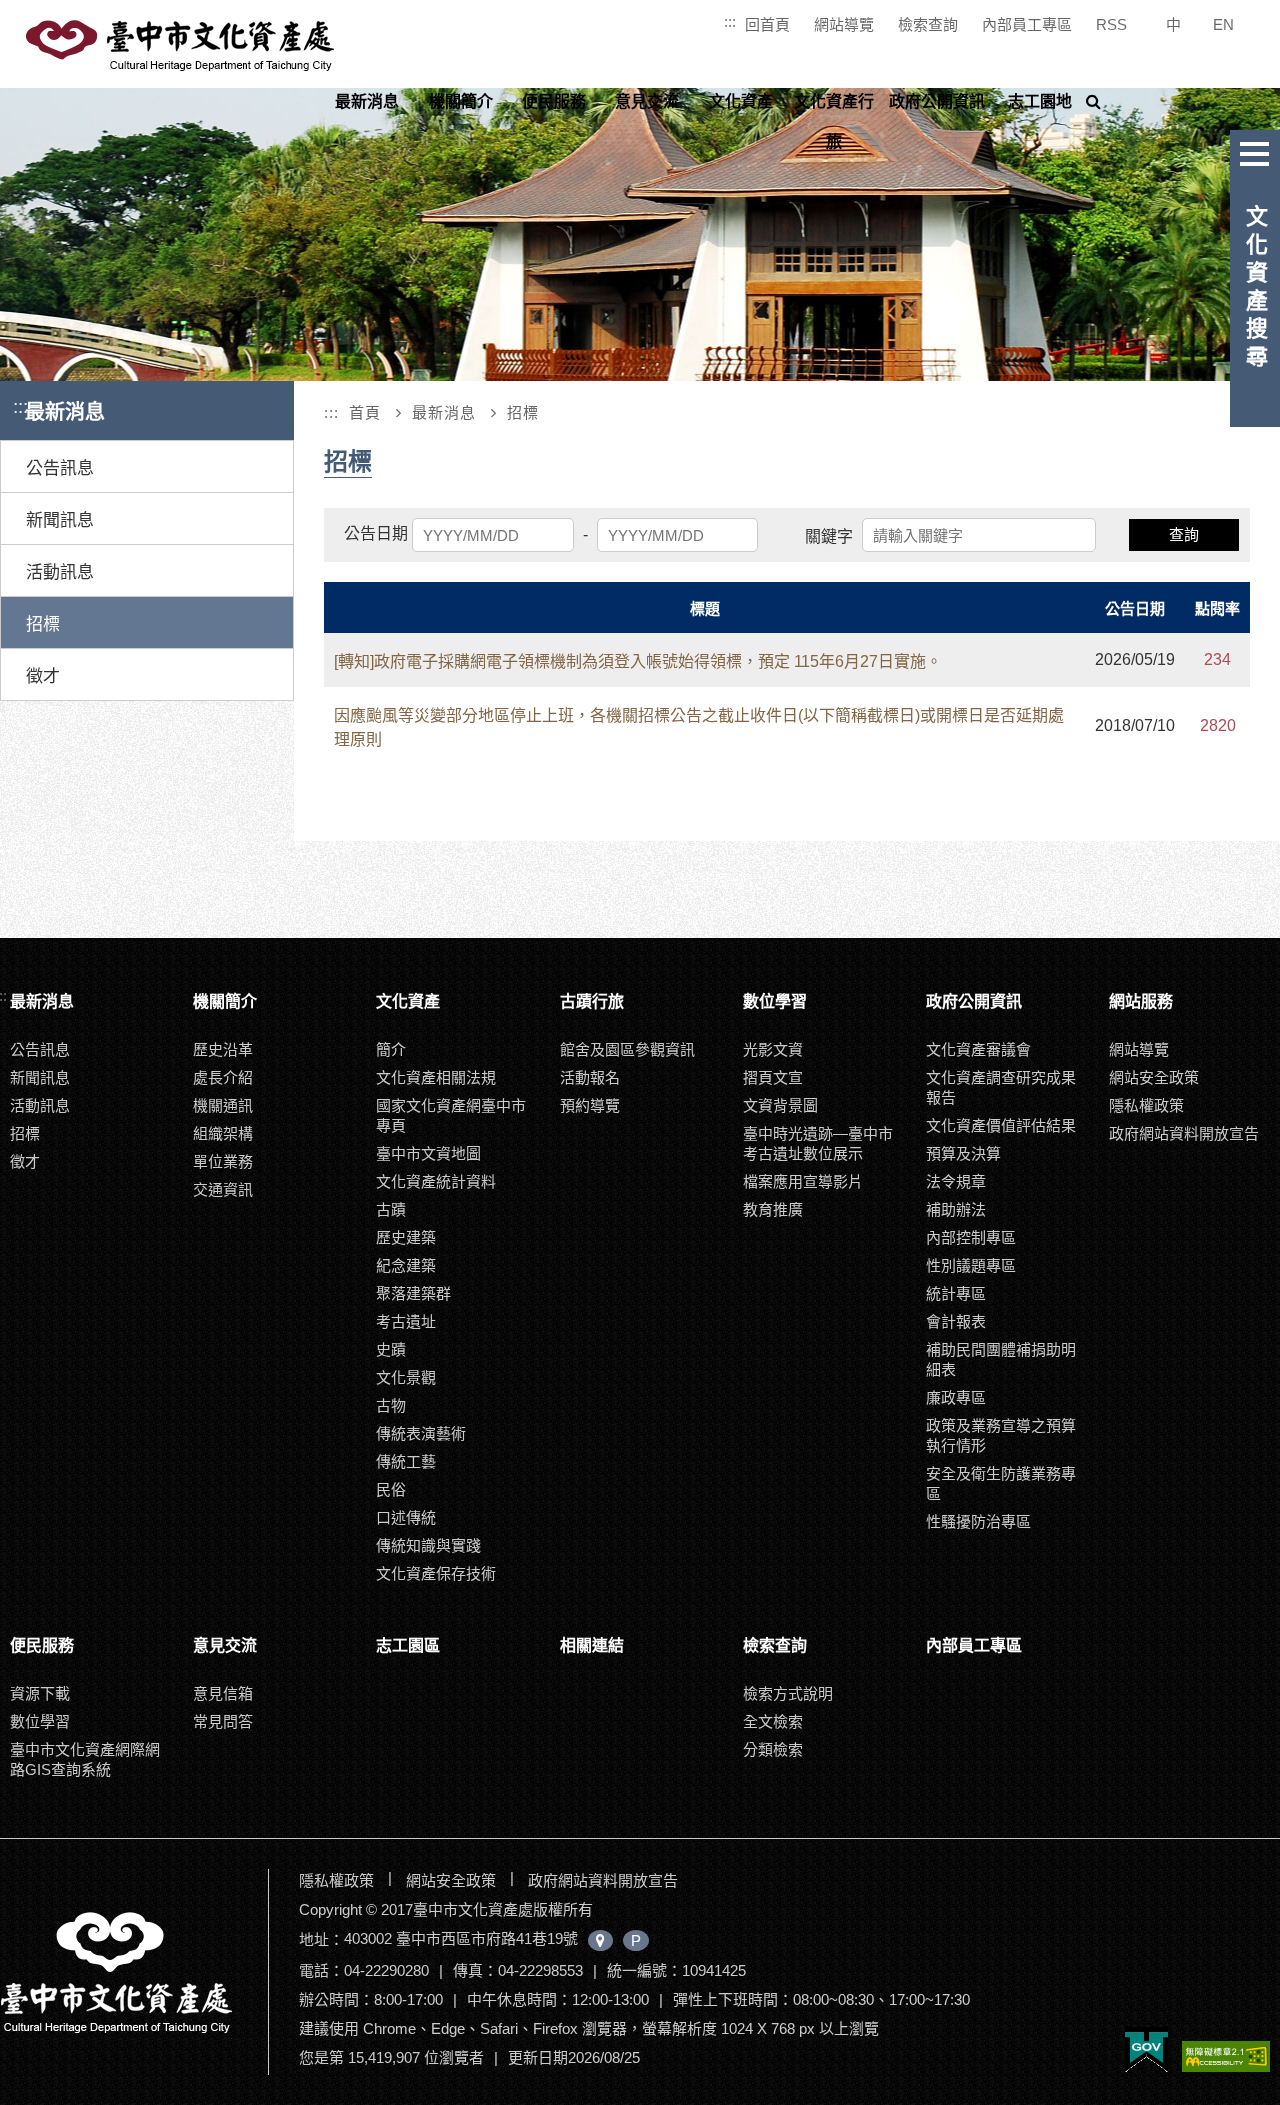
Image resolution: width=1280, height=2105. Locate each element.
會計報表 (956, 1321)
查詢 (1184, 534)
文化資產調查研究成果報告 (1001, 1087)
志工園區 (408, 1645)
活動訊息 (60, 572)
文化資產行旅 (834, 121)
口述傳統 (406, 1517)
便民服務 (554, 101)
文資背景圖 (780, 1105)
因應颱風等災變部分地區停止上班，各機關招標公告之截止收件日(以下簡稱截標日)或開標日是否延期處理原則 (699, 727)
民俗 (391, 1489)
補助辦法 (956, 1209)
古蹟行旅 (592, 1001)
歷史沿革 (223, 1049)
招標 (43, 624)
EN (1223, 24)
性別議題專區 (971, 1265)
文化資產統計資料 (436, 1181)
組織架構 (223, 1133)
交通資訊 (223, 1189)
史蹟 (391, 1349)
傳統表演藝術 (421, 1433)
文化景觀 (406, 1377)
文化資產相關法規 (436, 1077)
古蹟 (391, 1209)
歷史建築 (406, 1237)
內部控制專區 (971, 1237)
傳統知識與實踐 (428, 1545)
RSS (1111, 24)
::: (730, 21)
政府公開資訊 (937, 101)
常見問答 (223, 1721)
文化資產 (741, 101)
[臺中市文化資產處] (132, 1971)
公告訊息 (60, 468)
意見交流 (647, 101)
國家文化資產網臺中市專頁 (451, 1115)
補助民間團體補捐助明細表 (1001, 1359)
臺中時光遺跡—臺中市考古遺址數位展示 (818, 1143)
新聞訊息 (60, 520)
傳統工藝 (406, 1461)
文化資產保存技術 (436, 1573)
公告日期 (376, 533)
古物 (391, 1405)
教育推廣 (773, 1209)
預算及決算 (963, 1153)
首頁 (365, 412)
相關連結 (592, 1645)
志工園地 (1040, 101)
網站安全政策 (1154, 1077)
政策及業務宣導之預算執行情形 (1001, 1435)
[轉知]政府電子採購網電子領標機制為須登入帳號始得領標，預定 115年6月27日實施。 (638, 661)
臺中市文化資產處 (182, 46)
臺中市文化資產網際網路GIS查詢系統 (85, 1759)
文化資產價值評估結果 (1001, 1125)
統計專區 (956, 1293)
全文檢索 (773, 1721)
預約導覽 (590, 1105)
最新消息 (367, 101)
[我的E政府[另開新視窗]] (1146, 2051)
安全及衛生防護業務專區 (1001, 1483)
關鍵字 (829, 536)
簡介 (391, 1049)
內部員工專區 (1027, 24)
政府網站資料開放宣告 (1184, 1133)
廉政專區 (956, 1397)
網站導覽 (844, 24)
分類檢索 (773, 1749)
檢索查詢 (928, 24)
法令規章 (956, 1181)
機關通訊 (223, 1105)
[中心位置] (600, 1940)
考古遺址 (406, 1321)
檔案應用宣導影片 (803, 1181)
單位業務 (223, 1161)
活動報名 (590, 1077)
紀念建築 (406, 1265)
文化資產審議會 (978, 1049)
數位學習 (775, 1001)
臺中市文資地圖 (428, 1153)
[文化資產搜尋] (1255, 150)
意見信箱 (223, 1693)
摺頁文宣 (773, 1077)
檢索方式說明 (788, 1693)
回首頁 (767, 24)
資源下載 (40, 1693)
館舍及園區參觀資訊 (627, 1049)
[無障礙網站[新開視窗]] (1226, 2058)
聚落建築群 (413, 1293)
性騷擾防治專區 (978, 1521)
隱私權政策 (1146, 1105)
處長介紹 (223, 1077)
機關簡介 (461, 101)
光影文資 (773, 1049)
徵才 (43, 676)
